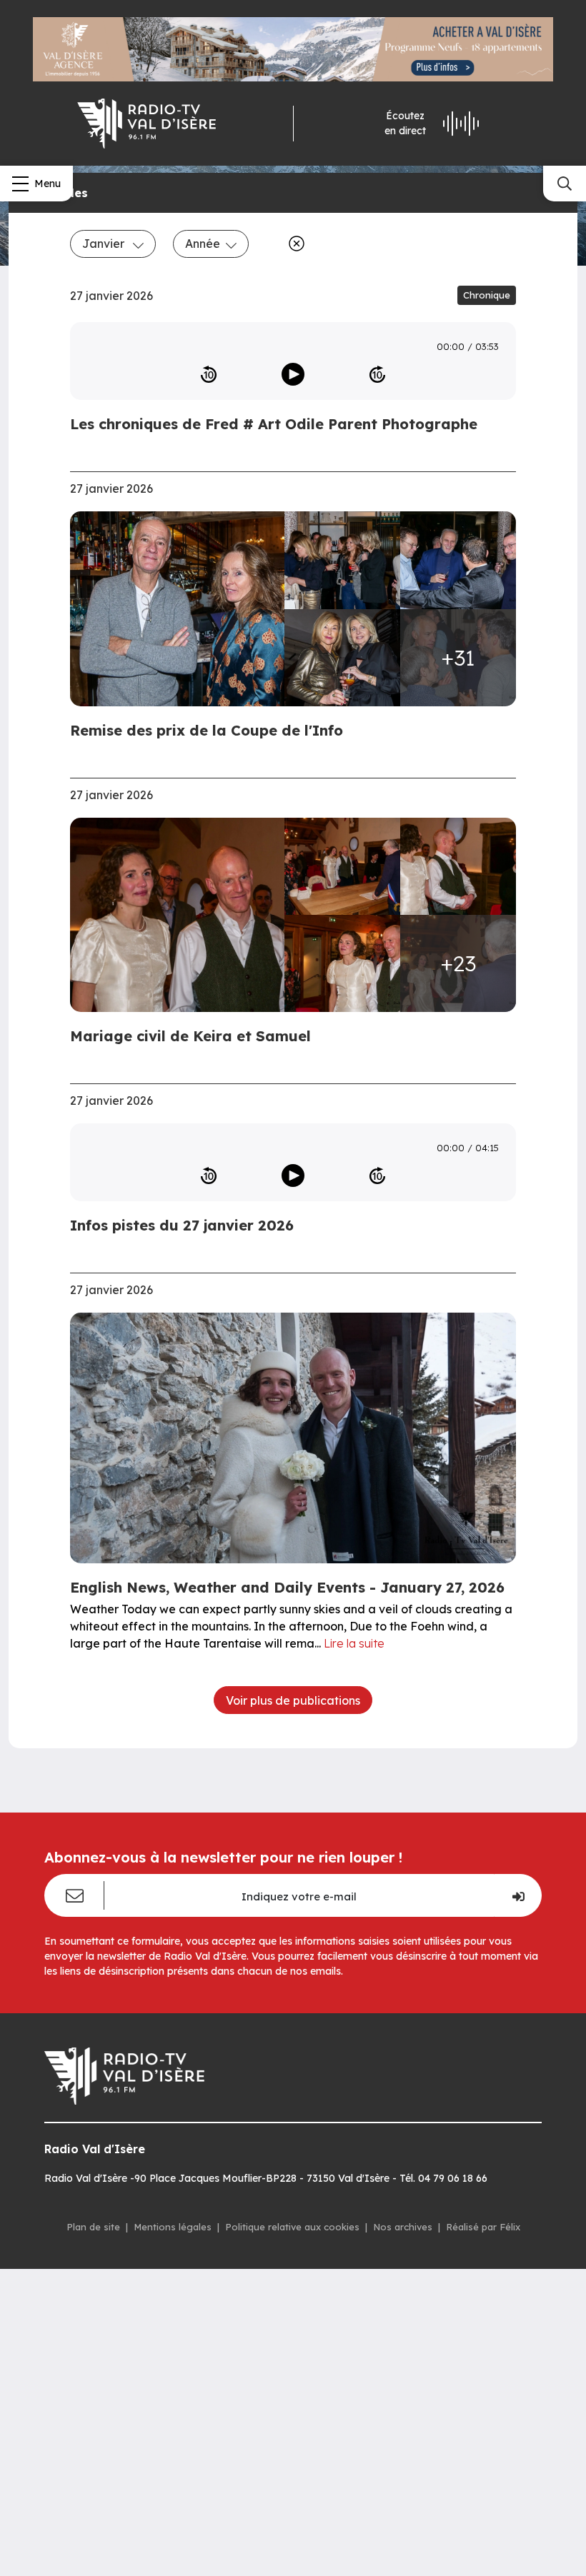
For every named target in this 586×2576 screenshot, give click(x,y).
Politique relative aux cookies (292, 2227)
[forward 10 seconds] (377, 374)
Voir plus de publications (293, 1700)
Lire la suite (354, 1643)
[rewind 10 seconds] (209, 374)
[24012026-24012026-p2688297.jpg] (182, 609)
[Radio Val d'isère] (146, 124)
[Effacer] (294, 244)
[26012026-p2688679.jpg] (182, 915)
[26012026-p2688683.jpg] (342, 866)
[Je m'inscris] (518, 1895)
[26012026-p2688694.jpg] (342, 963)
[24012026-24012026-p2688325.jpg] (342, 658)
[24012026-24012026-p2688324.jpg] (458, 560)
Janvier (105, 244)
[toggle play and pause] (293, 374)
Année (203, 244)
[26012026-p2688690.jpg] (458, 866)
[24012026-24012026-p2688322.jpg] (342, 560)
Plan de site (93, 2227)
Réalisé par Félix (483, 2227)
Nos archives (403, 2227)
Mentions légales (173, 2227)
